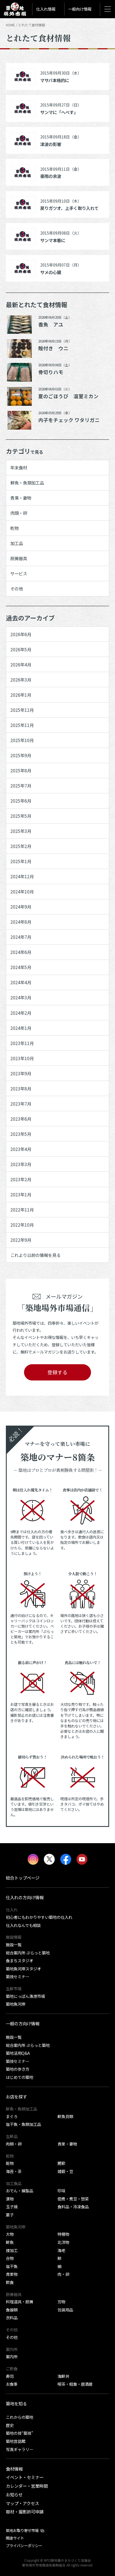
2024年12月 (22, 876)
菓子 (10, 2215)
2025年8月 (21, 770)
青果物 (12, 2274)
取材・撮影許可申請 (25, 2512)
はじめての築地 (20, 2077)
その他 (17, 589)
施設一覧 (14, 1944)
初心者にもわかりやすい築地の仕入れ (39, 1917)
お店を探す (16, 2097)
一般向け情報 (80, 9)
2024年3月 (21, 997)
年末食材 (19, 467)
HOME (10, 25)
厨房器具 (19, 558)
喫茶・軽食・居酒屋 (75, 2384)
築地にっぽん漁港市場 (25, 1996)
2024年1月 (21, 1028)
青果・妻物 (21, 498)
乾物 (15, 528)
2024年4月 (21, 982)
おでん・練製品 (20, 2191)
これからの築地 (20, 2417)
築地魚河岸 (16, 2004)
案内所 (12, 2356)
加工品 (17, 543)
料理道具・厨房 (20, 2302)
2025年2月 (21, 846)
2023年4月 (21, 1149)
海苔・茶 (14, 2171)
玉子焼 (12, 2206)
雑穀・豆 (65, 2171)
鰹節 (61, 2163)
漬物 (10, 2199)
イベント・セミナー (25, 2477)
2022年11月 (22, 1210)
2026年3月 (21, 680)
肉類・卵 (19, 513)
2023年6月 (21, 1119)
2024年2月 (21, 1013)
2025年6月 (21, 801)
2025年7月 (21, 786)
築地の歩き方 (18, 2069)
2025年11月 (22, 725)
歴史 (10, 2425)
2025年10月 (22, 740)
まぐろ (12, 2116)
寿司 (10, 2376)
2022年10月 (22, 1225)
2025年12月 (22, 710)
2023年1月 (21, 1194)
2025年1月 (21, 861)
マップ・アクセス (22, 2503)
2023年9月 (21, 1073)
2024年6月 (21, 952)
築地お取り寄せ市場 (22, 2530)
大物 (10, 2234)
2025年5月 (21, 816)
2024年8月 (21, 922)
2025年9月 (21, 755)
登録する (57, 1372)
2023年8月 (21, 1088)
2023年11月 (22, 1043)
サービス (19, 573)
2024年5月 (21, 967)
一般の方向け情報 (23, 2023)
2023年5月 (21, 1134)
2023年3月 (21, 1164)
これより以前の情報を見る (35, 1255)
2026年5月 (21, 649)
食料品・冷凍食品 (73, 2206)
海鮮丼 (63, 2376)
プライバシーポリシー (24, 2545)
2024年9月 (21, 907)
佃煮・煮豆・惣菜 (73, 2199)
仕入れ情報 (46, 9)
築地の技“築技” (20, 2433)
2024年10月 (22, 891)
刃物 (61, 2302)
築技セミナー (18, 1976)
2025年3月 (21, 831)
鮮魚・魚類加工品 (27, 483)
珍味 (61, 2191)
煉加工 (12, 2250)
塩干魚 (12, 2266)
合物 (10, 2258)
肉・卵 (63, 2274)
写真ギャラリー (20, 2449)
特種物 (63, 2234)
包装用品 (65, 2310)
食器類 (12, 2310)
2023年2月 (21, 1179)
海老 (61, 2250)
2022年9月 (21, 1240)
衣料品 (12, 2317)
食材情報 (14, 2469)
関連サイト (15, 2538)
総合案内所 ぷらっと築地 (28, 1953)
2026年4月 (21, 664)
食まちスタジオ (20, 1960)
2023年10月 (22, 1058)
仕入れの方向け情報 (25, 1897)
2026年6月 (21, 634)
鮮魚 (10, 2242)
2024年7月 (21, 937)
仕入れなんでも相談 (23, 1925)
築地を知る (16, 2403)
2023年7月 (21, 1104)
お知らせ (14, 2494)
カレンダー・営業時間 (27, 2486)
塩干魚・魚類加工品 (23, 2124)
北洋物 (63, 2242)
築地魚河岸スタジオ (23, 1969)
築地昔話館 (16, 2441)
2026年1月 (21, 695)
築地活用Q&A (18, 2053)
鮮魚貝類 (65, 2116)
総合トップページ (23, 1878)
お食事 (12, 2384)
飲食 (10, 2282)
